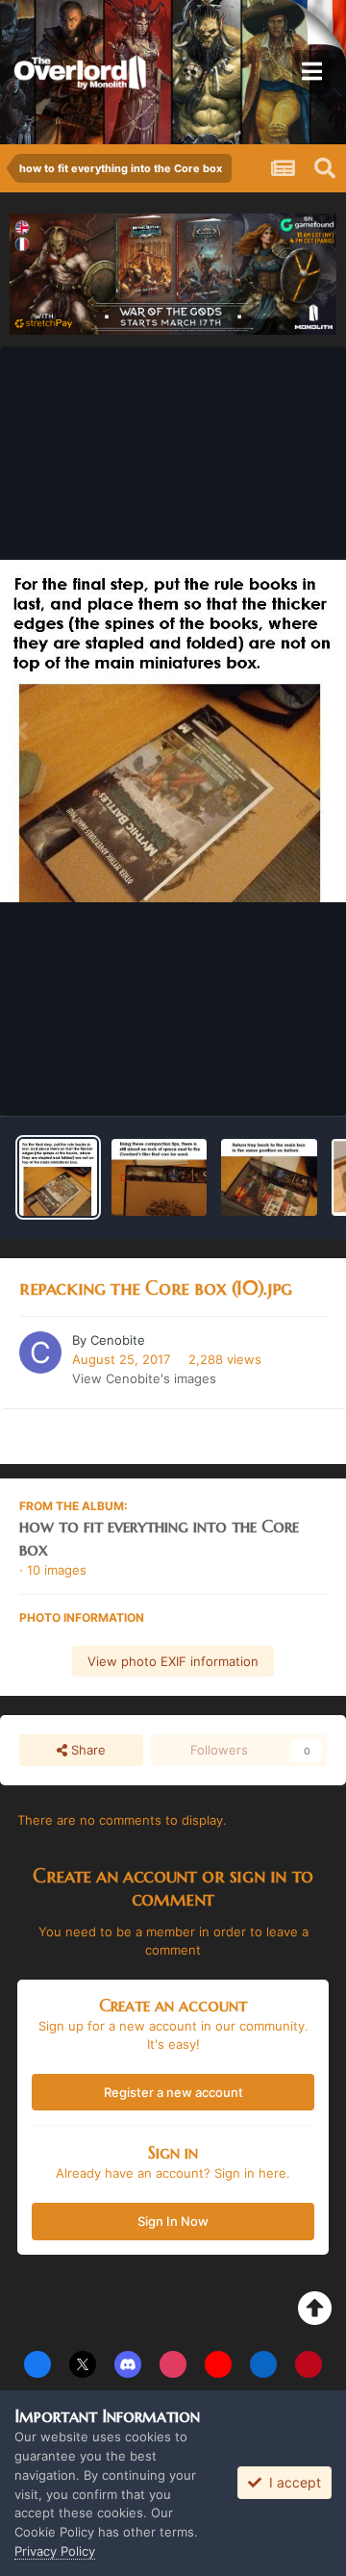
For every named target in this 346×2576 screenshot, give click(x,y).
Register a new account (173, 2092)
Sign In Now (173, 2221)
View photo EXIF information (173, 1661)
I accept (291, 2482)
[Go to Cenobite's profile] (40, 1352)
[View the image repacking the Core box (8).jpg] (269, 1177)
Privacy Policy (55, 2551)
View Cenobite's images (144, 1378)
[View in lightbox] (173, 731)
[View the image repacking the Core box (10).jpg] (58, 1177)
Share (86, 1750)
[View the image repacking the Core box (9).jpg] (159, 1177)
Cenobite (118, 1340)
